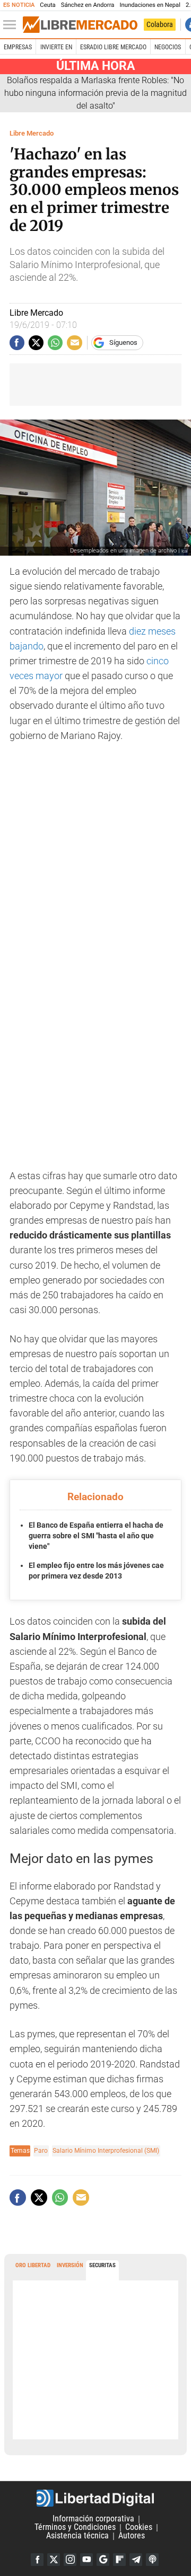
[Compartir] (17, 343)
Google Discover (103, 2560)
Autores (132, 2536)
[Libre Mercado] (80, 25)
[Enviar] (55, 343)
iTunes (152, 2560)
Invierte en (56, 47)
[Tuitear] (36, 343)
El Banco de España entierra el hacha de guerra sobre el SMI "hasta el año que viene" (96, 1535)
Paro (41, 2150)
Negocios (168, 47)
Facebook (37, 2560)
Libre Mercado (32, 133)
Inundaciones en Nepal (150, 5)
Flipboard (119, 2560)
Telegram (136, 2560)
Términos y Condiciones (75, 2528)
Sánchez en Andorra (88, 5)
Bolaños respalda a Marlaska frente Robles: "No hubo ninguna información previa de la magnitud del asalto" (95, 93)
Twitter (54, 2560)
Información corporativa (93, 2519)
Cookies (139, 2528)
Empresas (18, 47)
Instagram (70, 2560)
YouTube (86, 2560)
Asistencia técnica (77, 2536)
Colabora (160, 24)
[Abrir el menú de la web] (12, 25)
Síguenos (123, 342)
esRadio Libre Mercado (113, 47)
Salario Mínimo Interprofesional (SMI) (106, 2150)
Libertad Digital (95, 2498)
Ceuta (47, 5)
